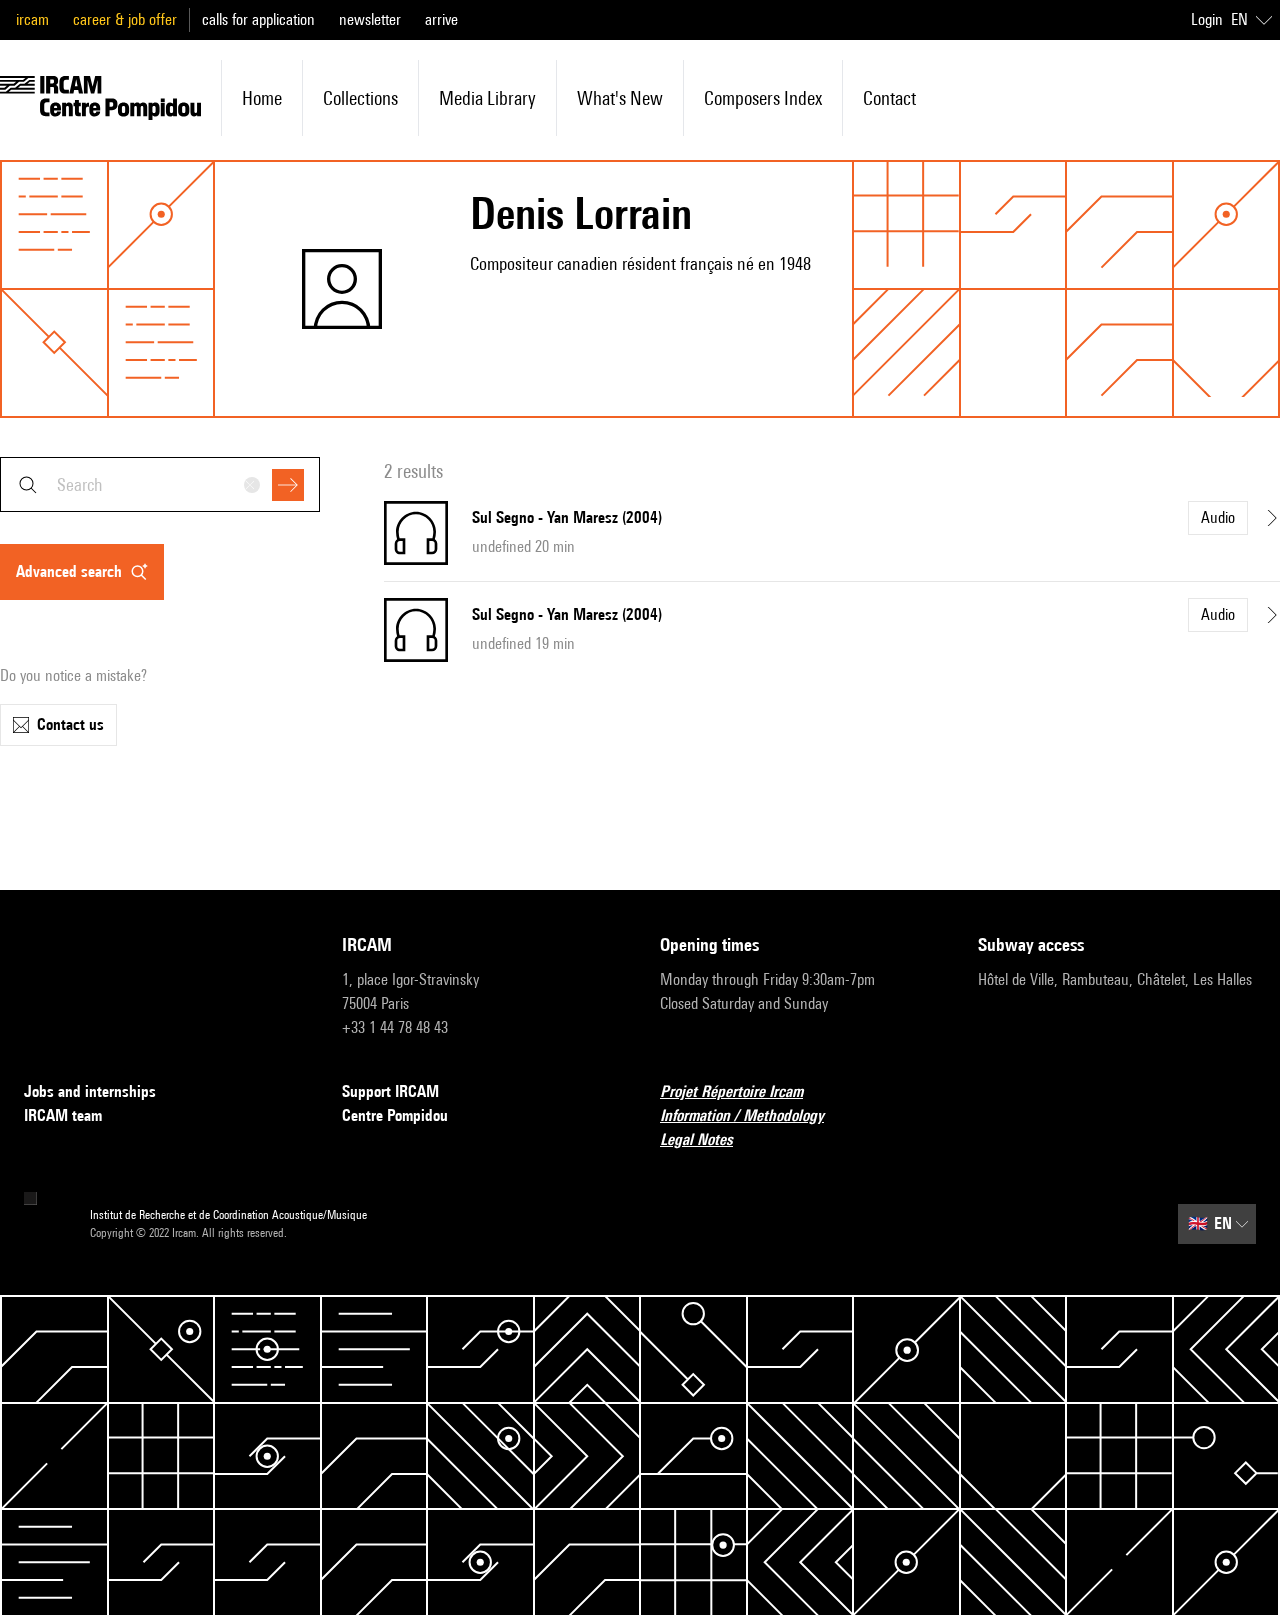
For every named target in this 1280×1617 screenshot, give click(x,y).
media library (487, 98)
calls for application (258, 19)
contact (889, 98)
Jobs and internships (90, 1091)
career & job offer (125, 19)
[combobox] (160, 484)
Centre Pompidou (395, 1115)
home (262, 98)
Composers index (763, 98)
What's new (620, 98)
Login (1207, 19)
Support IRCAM (390, 1091)
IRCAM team (63, 1115)
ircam (32, 19)
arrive (441, 19)
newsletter (370, 19)
